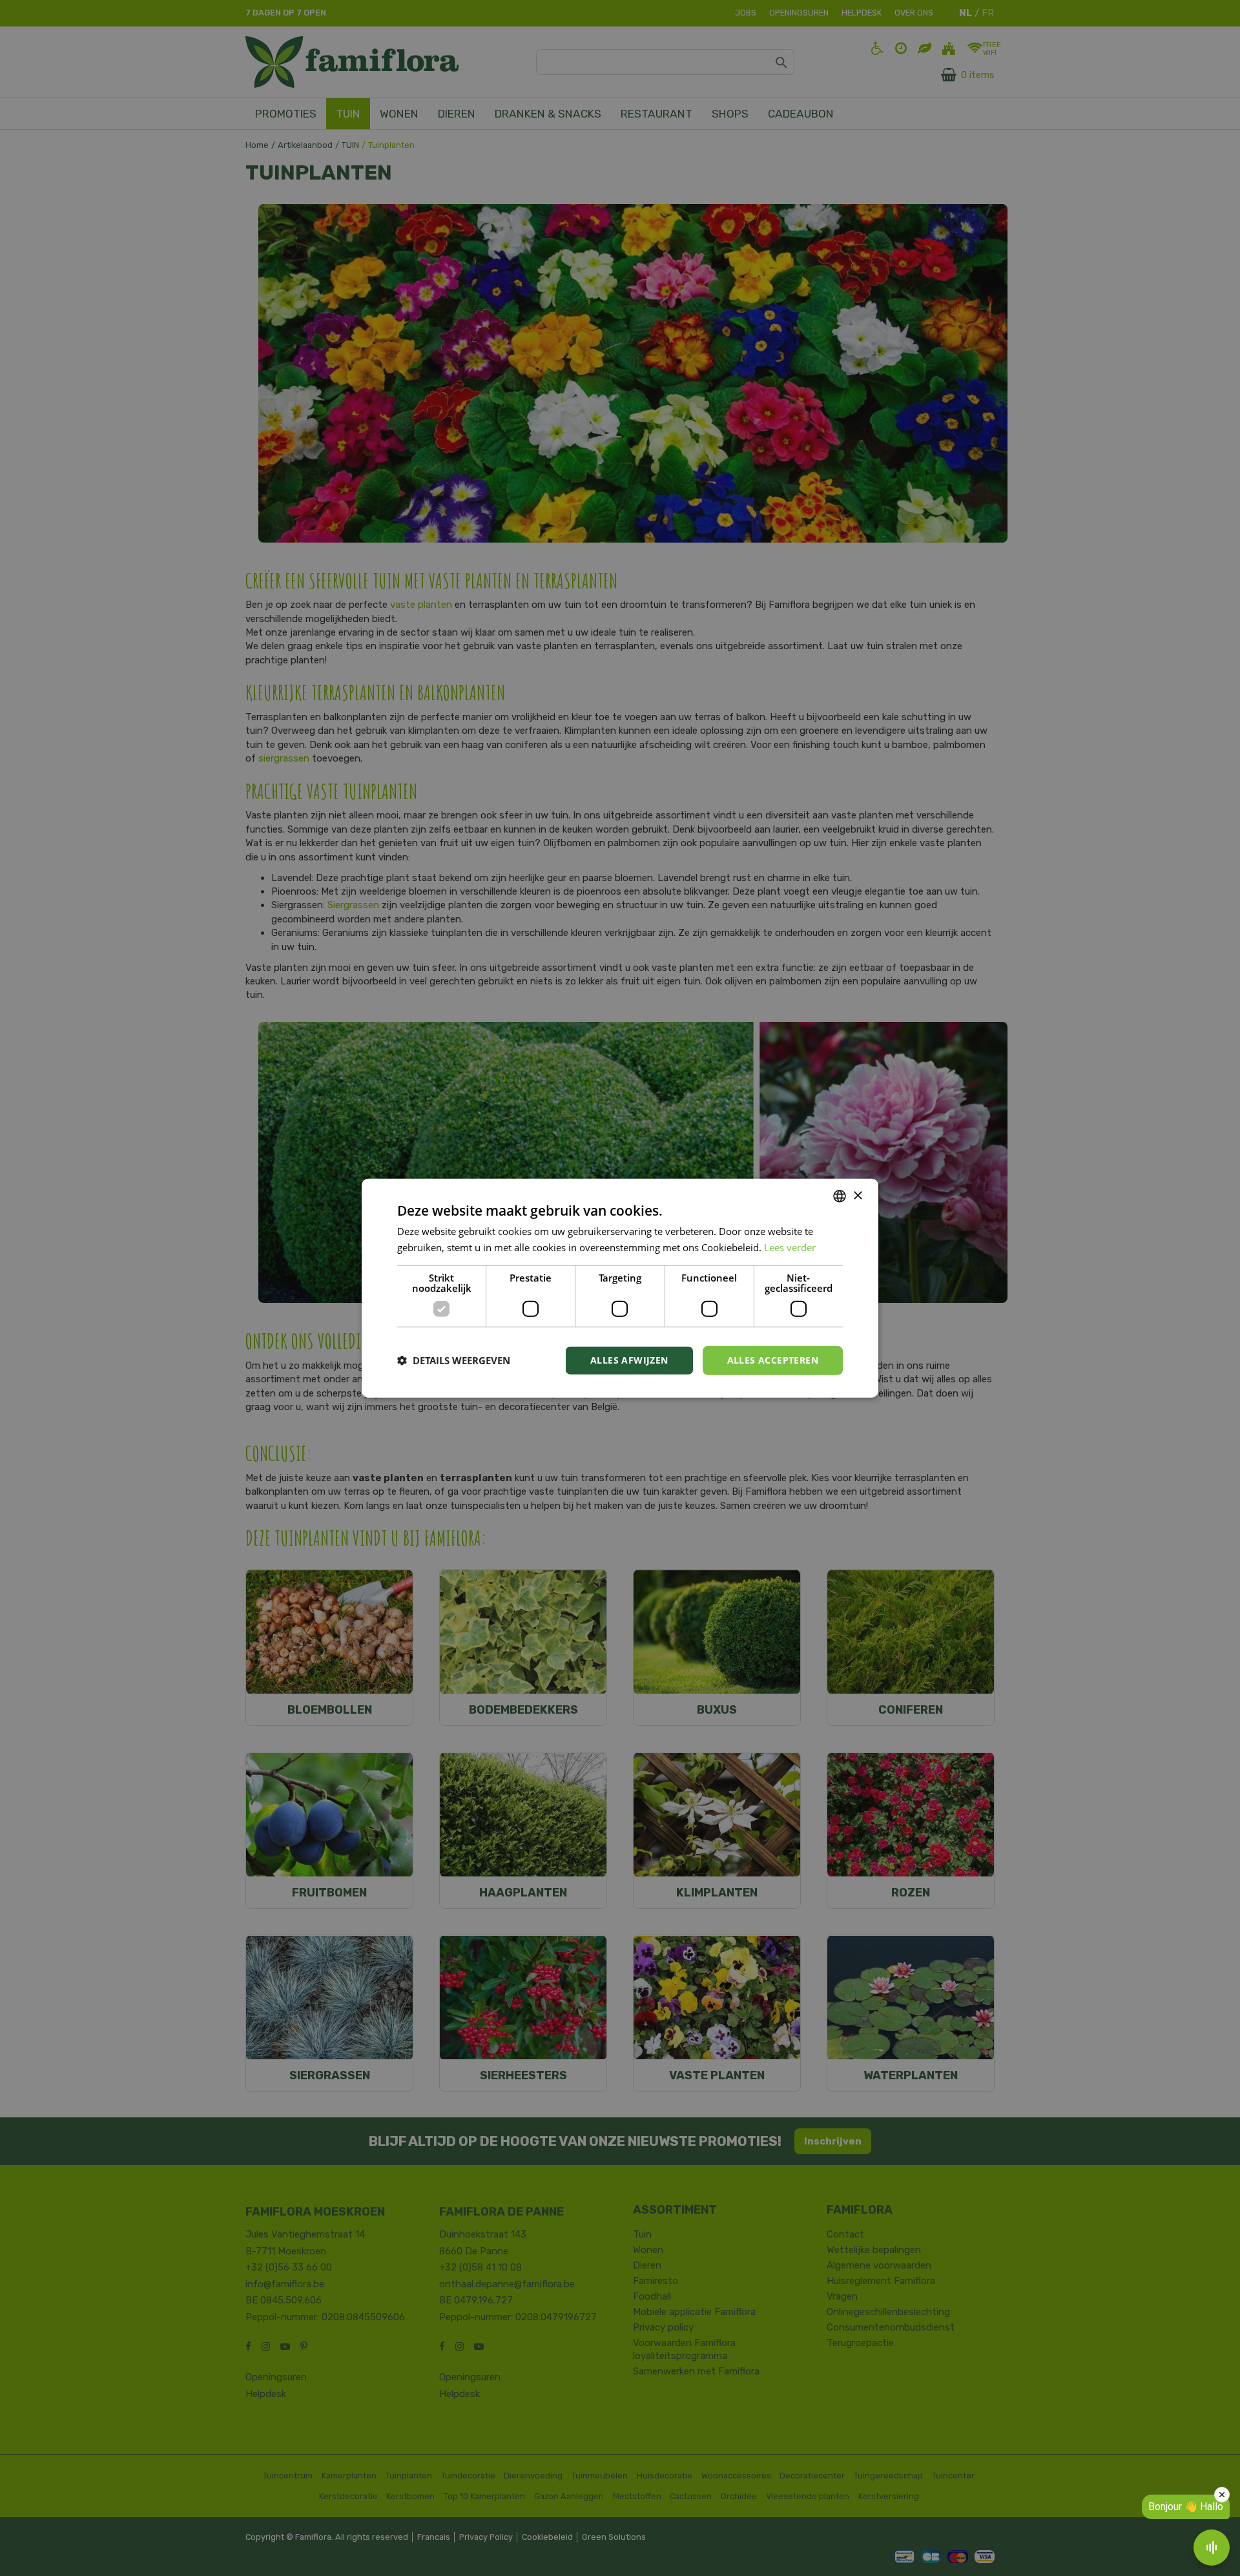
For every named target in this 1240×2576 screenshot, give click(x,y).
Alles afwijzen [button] (629, 1360)
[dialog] (620, 1288)
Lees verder (790, 1247)
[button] (454, 1360)
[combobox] (840, 1196)
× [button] (857, 1195)
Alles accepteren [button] (773, 1360)
